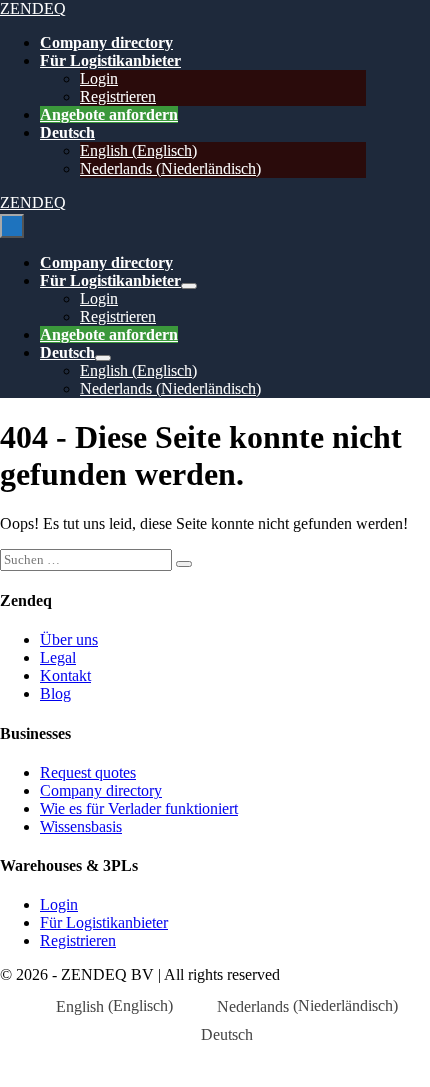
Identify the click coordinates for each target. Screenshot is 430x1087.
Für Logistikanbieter (110, 60)
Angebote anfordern (109, 114)
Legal (58, 657)
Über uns (69, 639)
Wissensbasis (81, 826)
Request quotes (88, 772)
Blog (55, 693)
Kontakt (65, 675)
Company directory (106, 42)
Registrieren (118, 96)
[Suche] (184, 564)
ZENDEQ (33, 8)
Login (99, 78)
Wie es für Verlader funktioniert (139, 808)
